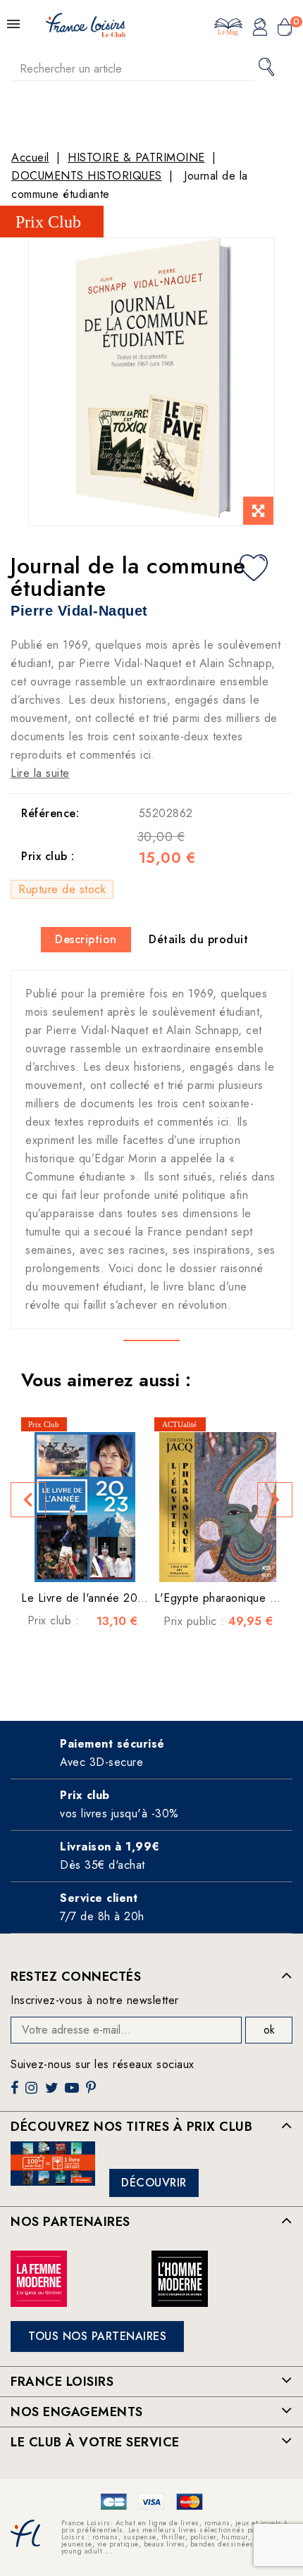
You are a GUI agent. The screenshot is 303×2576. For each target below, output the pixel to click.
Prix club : (48, 857)
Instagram (33, 2093)
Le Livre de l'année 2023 (86, 1598)
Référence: (50, 813)
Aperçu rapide (78, 1561)
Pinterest (93, 2093)
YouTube (73, 2093)
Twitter (53, 2093)
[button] (28, 1500)
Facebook (16, 2093)
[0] (285, 29)
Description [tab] (86, 939)
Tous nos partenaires (97, 2336)
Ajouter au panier (106, 1561)
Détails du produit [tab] (198, 939)
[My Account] (260, 29)
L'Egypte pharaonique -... (220, 1598)
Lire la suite (40, 773)
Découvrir (154, 2183)
